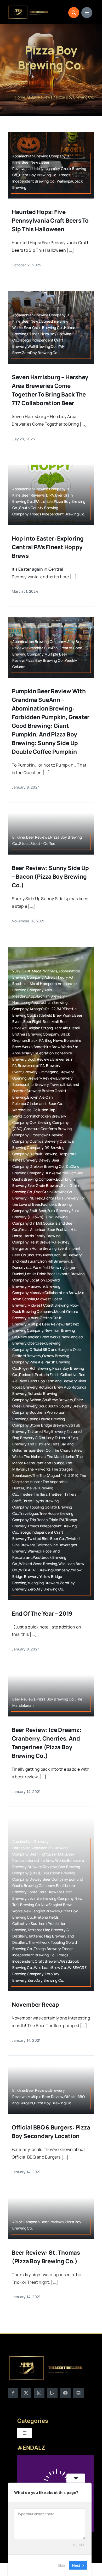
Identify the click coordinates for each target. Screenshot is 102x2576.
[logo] (28, 7)
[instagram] (39, 2393)
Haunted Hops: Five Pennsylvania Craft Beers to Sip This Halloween (50, 221)
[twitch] (52, 2393)
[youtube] (65, 2393)
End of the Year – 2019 (42, 1614)
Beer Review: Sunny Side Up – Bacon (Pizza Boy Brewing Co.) (50, 877)
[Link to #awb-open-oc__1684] (87, 13)
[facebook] (13, 2393)
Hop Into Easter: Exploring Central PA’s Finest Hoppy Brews (48, 547)
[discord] (78, 2393)
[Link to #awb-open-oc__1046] (74, 13)
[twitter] (26, 2393)
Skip (61, 2565)
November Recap (35, 2005)
